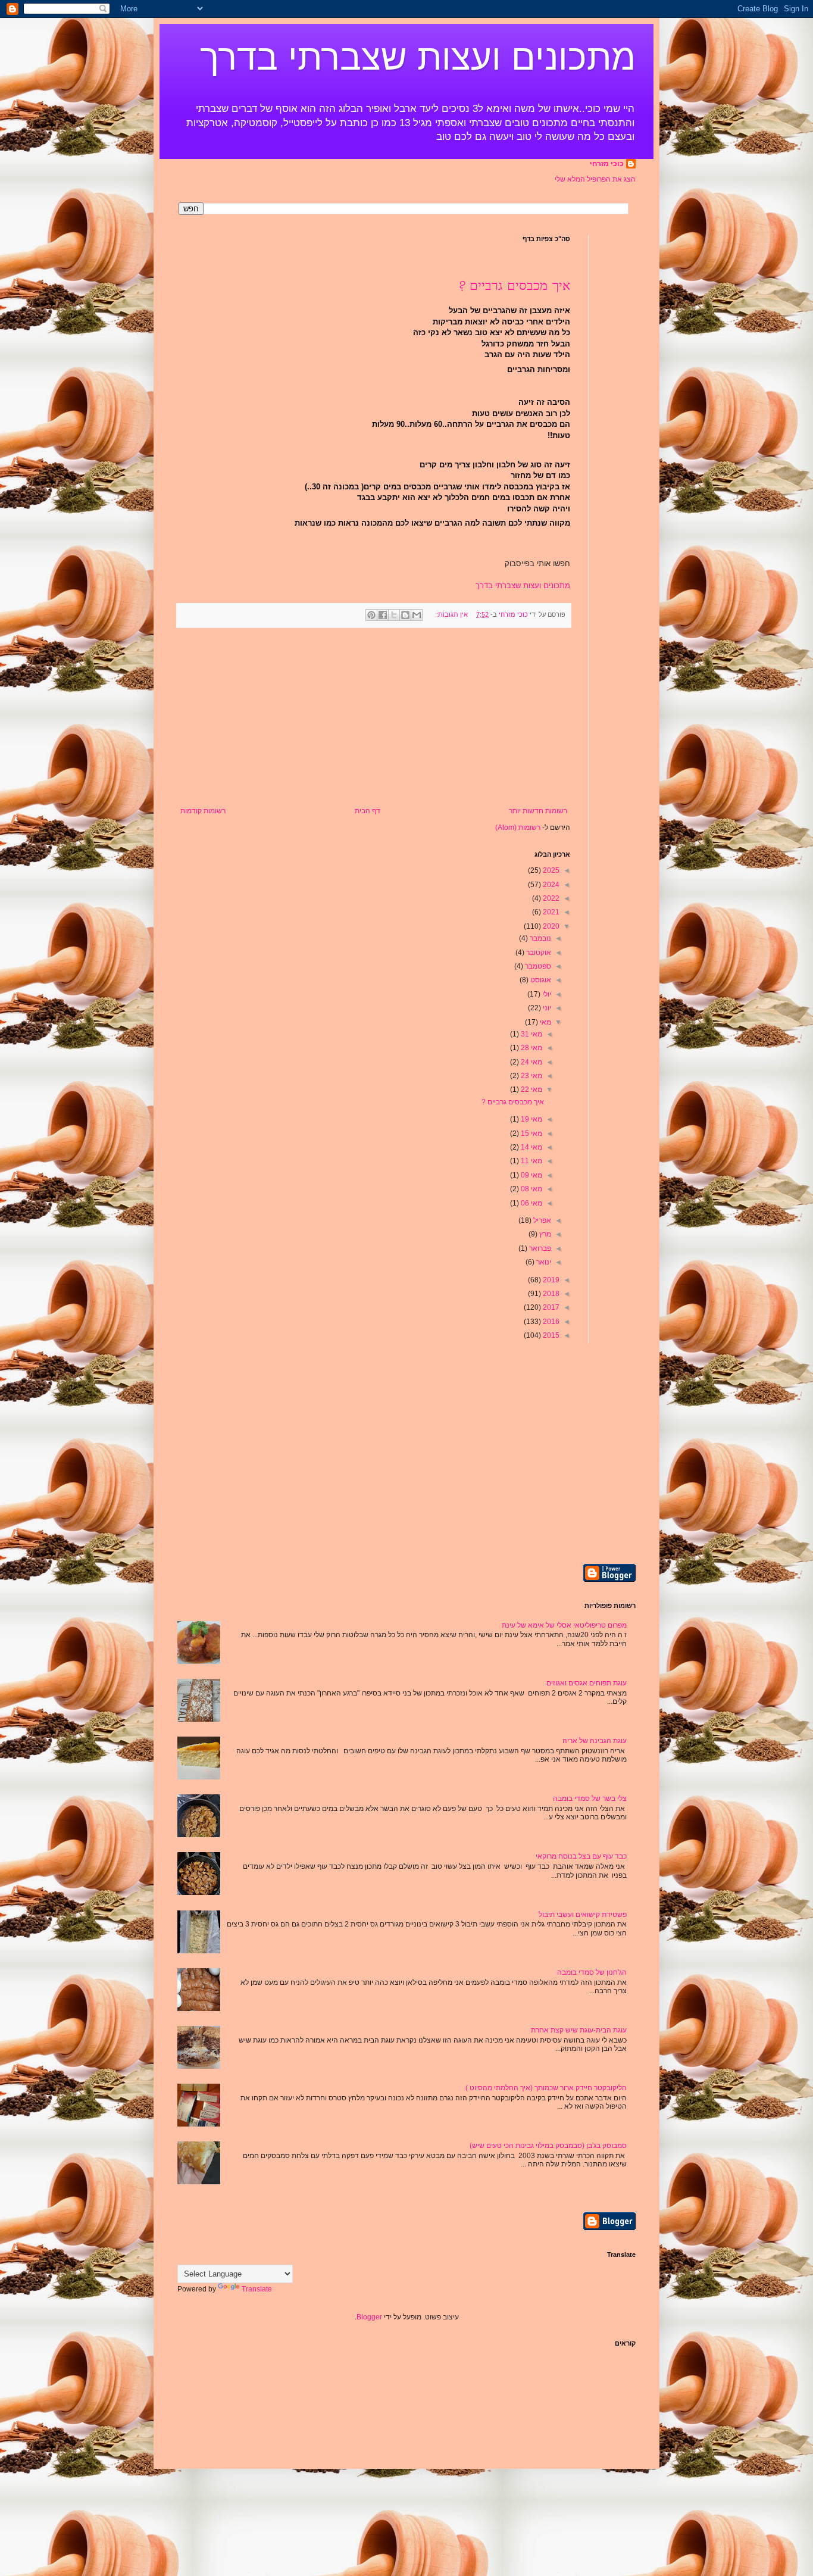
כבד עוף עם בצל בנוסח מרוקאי (581, 1856)
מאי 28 (531, 1048)
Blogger (369, 2317)
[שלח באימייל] (417, 615)
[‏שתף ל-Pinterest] (371, 615)
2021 (550, 912)
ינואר (543, 1262)
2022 (550, 898)
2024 (550, 885)
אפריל (541, 1220)
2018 (550, 1294)
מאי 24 (531, 1062)
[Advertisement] (374, 717)
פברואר (539, 1248)
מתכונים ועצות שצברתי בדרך (418, 57)
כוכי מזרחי (607, 164)
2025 (550, 870)
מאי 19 (531, 1119)
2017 (550, 1307)
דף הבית (368, 811)
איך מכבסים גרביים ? (515, 286)
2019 (550, 1280)
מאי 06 (531, 1203)
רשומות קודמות (203, 811)
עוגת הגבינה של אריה (595, 1741)
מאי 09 (531, 1175)
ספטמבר (537, 966)
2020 (550, 926)
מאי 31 (531, 1034)
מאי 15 (531, 1134)
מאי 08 (531, 1189)
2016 (550, 1322)
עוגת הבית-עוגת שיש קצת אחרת (579, 2030)
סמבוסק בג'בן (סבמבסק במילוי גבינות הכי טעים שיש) (548, 2146)
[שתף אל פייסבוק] (383, 615)
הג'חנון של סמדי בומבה (592, 1972)
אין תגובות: (451, 614)
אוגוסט (540, 980)
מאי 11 (531, 1161)
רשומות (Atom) (518, 828)
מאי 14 (531, 1147)
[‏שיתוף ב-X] (394, 615)
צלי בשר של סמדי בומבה (590, 1798)
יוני (546, 1008)
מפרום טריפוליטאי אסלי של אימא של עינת (564, 1625)
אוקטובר (538, 953)
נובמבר (540, 938)
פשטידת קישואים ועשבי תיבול (583, 1915)
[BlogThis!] (405, 615)
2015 (550, 1335)
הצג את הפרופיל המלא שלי (595, 179)
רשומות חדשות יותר (538, 811)
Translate (257, 2289)
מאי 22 (531, 1089)
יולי (546, 994)
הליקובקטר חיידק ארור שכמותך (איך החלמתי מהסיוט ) (546, 2088)
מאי (545, 1022)
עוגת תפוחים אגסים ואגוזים (587, 1683)
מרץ (544, 1234)
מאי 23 (531, 1076)
